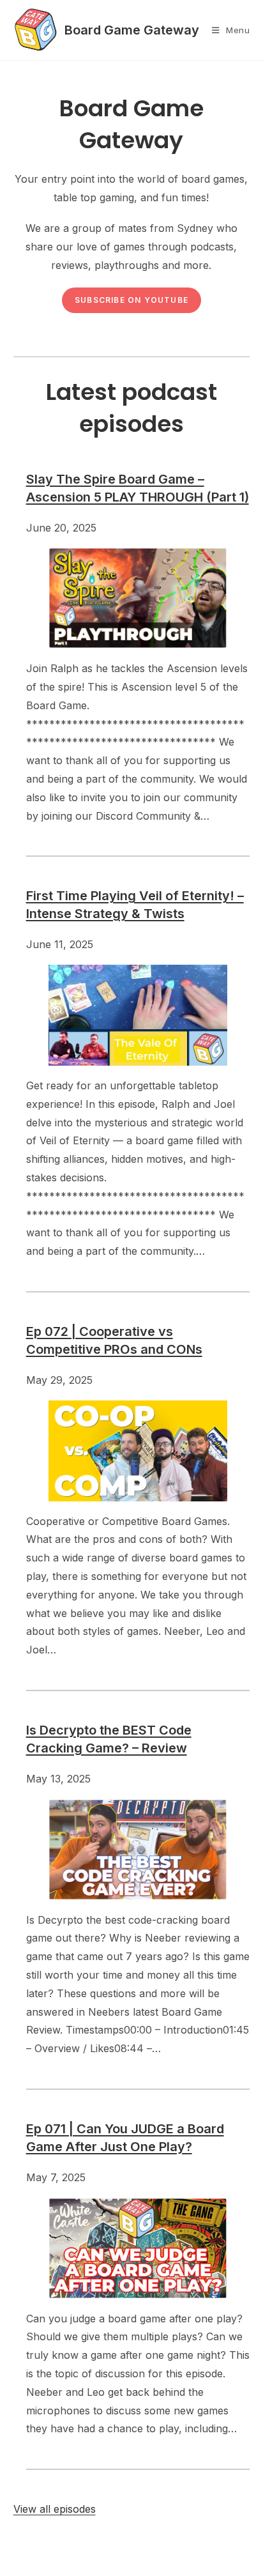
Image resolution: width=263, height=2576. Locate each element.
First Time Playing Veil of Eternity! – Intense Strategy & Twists (135, 905)
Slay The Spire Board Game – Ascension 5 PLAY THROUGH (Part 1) (138, 488)
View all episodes (55, 2509)
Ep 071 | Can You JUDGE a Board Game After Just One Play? (125, 2138)
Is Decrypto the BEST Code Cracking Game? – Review (109, 1739)
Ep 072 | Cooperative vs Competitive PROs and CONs (114, 1340)
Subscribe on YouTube (131, 300)
